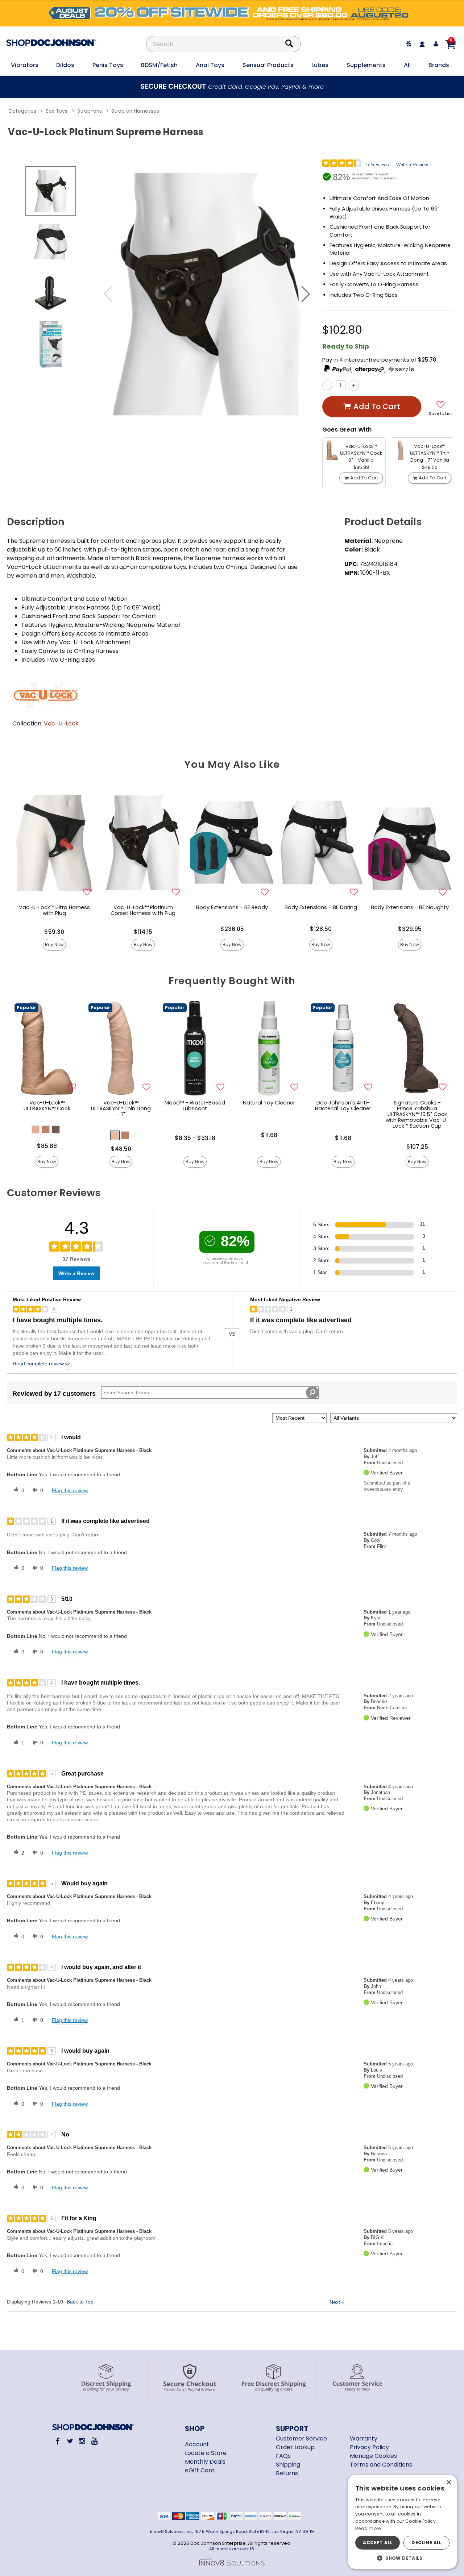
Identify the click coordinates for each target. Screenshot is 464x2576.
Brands (439, 65)
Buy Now (54, 944)
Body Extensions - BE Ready (232, 907)
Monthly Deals (205, 2462)
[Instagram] (82, 2441)
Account (197, 2444)
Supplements (366, 65)
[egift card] (409, 44)
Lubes (320, 65)
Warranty (364, 2438)
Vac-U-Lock (61, 723)
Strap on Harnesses (135, 111)
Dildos (65, 65)
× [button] (449, 2483)
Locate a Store (206, 2453)
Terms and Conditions (381, 2465)
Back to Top (80, 2302)
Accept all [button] (378, 2542)
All (407, 65)
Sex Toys (57, 111)
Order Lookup (295, 2447)
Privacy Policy (369, 2447)
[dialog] (402, 2522)
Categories (22, 111)
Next (337, 2302)
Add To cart (377, 406)
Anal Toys (210, 65)
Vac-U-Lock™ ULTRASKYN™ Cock (47, 1106)
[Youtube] (94, 2441)
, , (369, 370)
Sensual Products (268, 65)
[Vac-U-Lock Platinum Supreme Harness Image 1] (207, 294)
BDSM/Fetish (159, 65)
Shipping (288, 2465)
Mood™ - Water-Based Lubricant (195, 1106)
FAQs (283, 2456)
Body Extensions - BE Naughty (410, 907)
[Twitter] (70, 2441)
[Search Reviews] (312, 1393)
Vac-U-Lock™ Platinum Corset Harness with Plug (143, 910)
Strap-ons (90, 111)
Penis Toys (108, 65)
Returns (287, 2473)
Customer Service (301, 2438)
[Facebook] (58, 2441)
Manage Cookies (373, 2456)
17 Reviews (377, 165)
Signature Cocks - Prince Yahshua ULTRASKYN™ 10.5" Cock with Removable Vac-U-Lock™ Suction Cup (417, 1114)
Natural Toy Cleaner (269, 1103)
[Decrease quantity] (327, 385)
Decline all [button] (426, 2542)
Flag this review (70, 1490)
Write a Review (412, 165)
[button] (306, 294)
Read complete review (38, 1364)
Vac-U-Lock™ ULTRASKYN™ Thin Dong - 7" (121, 1108)
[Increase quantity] (354, 385)
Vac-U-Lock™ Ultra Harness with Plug (54, 910)
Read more (368, 2528)
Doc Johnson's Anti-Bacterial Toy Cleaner (343, 1106)
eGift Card (200, 2470)
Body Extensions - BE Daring (321, 907)
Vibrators (25, 65)
